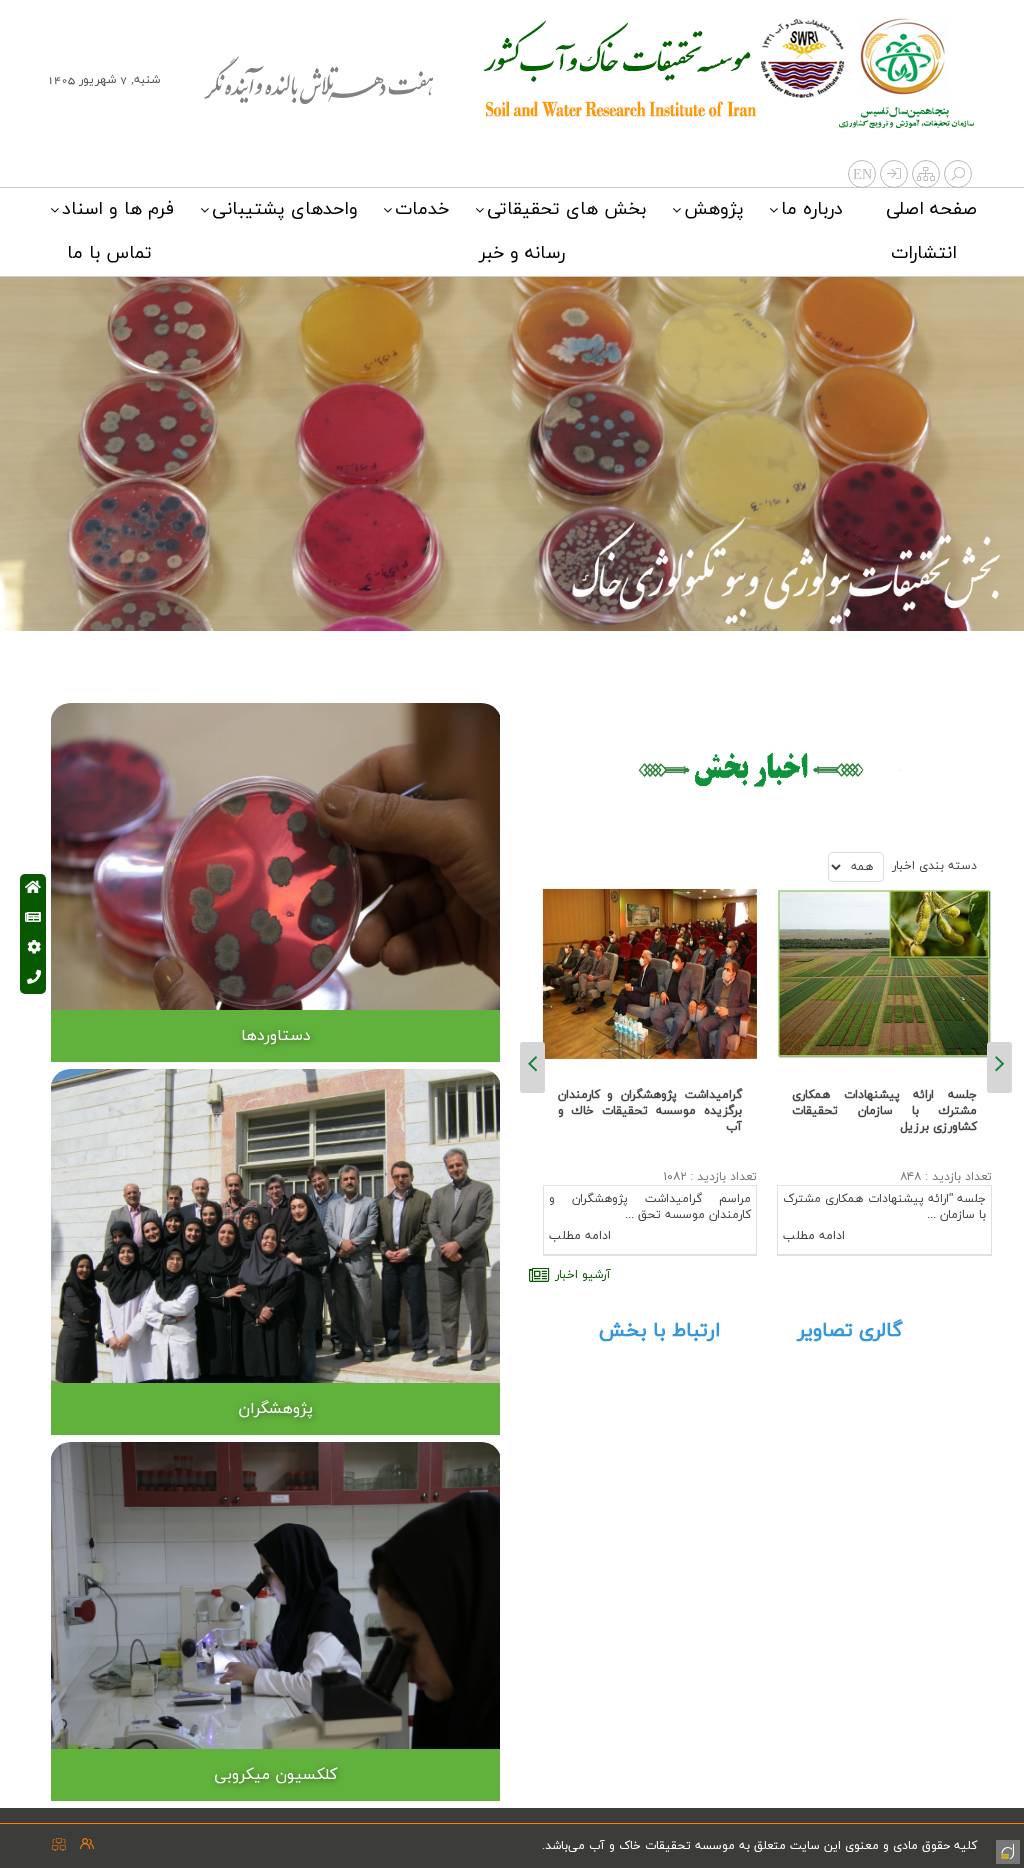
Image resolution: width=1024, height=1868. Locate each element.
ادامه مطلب (814, 1236)
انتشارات (924, 253)
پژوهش (714, 209)
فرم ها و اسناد (118, 209)
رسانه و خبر (522, 253)
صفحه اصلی (931, 209)
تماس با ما (109, 253)
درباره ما (812, 209)
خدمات (422, 209)
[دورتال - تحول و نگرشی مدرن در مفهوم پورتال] (1006, 1850)
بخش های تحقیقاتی (566, 209)
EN (862, 175)
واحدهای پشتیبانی (285, 209)
